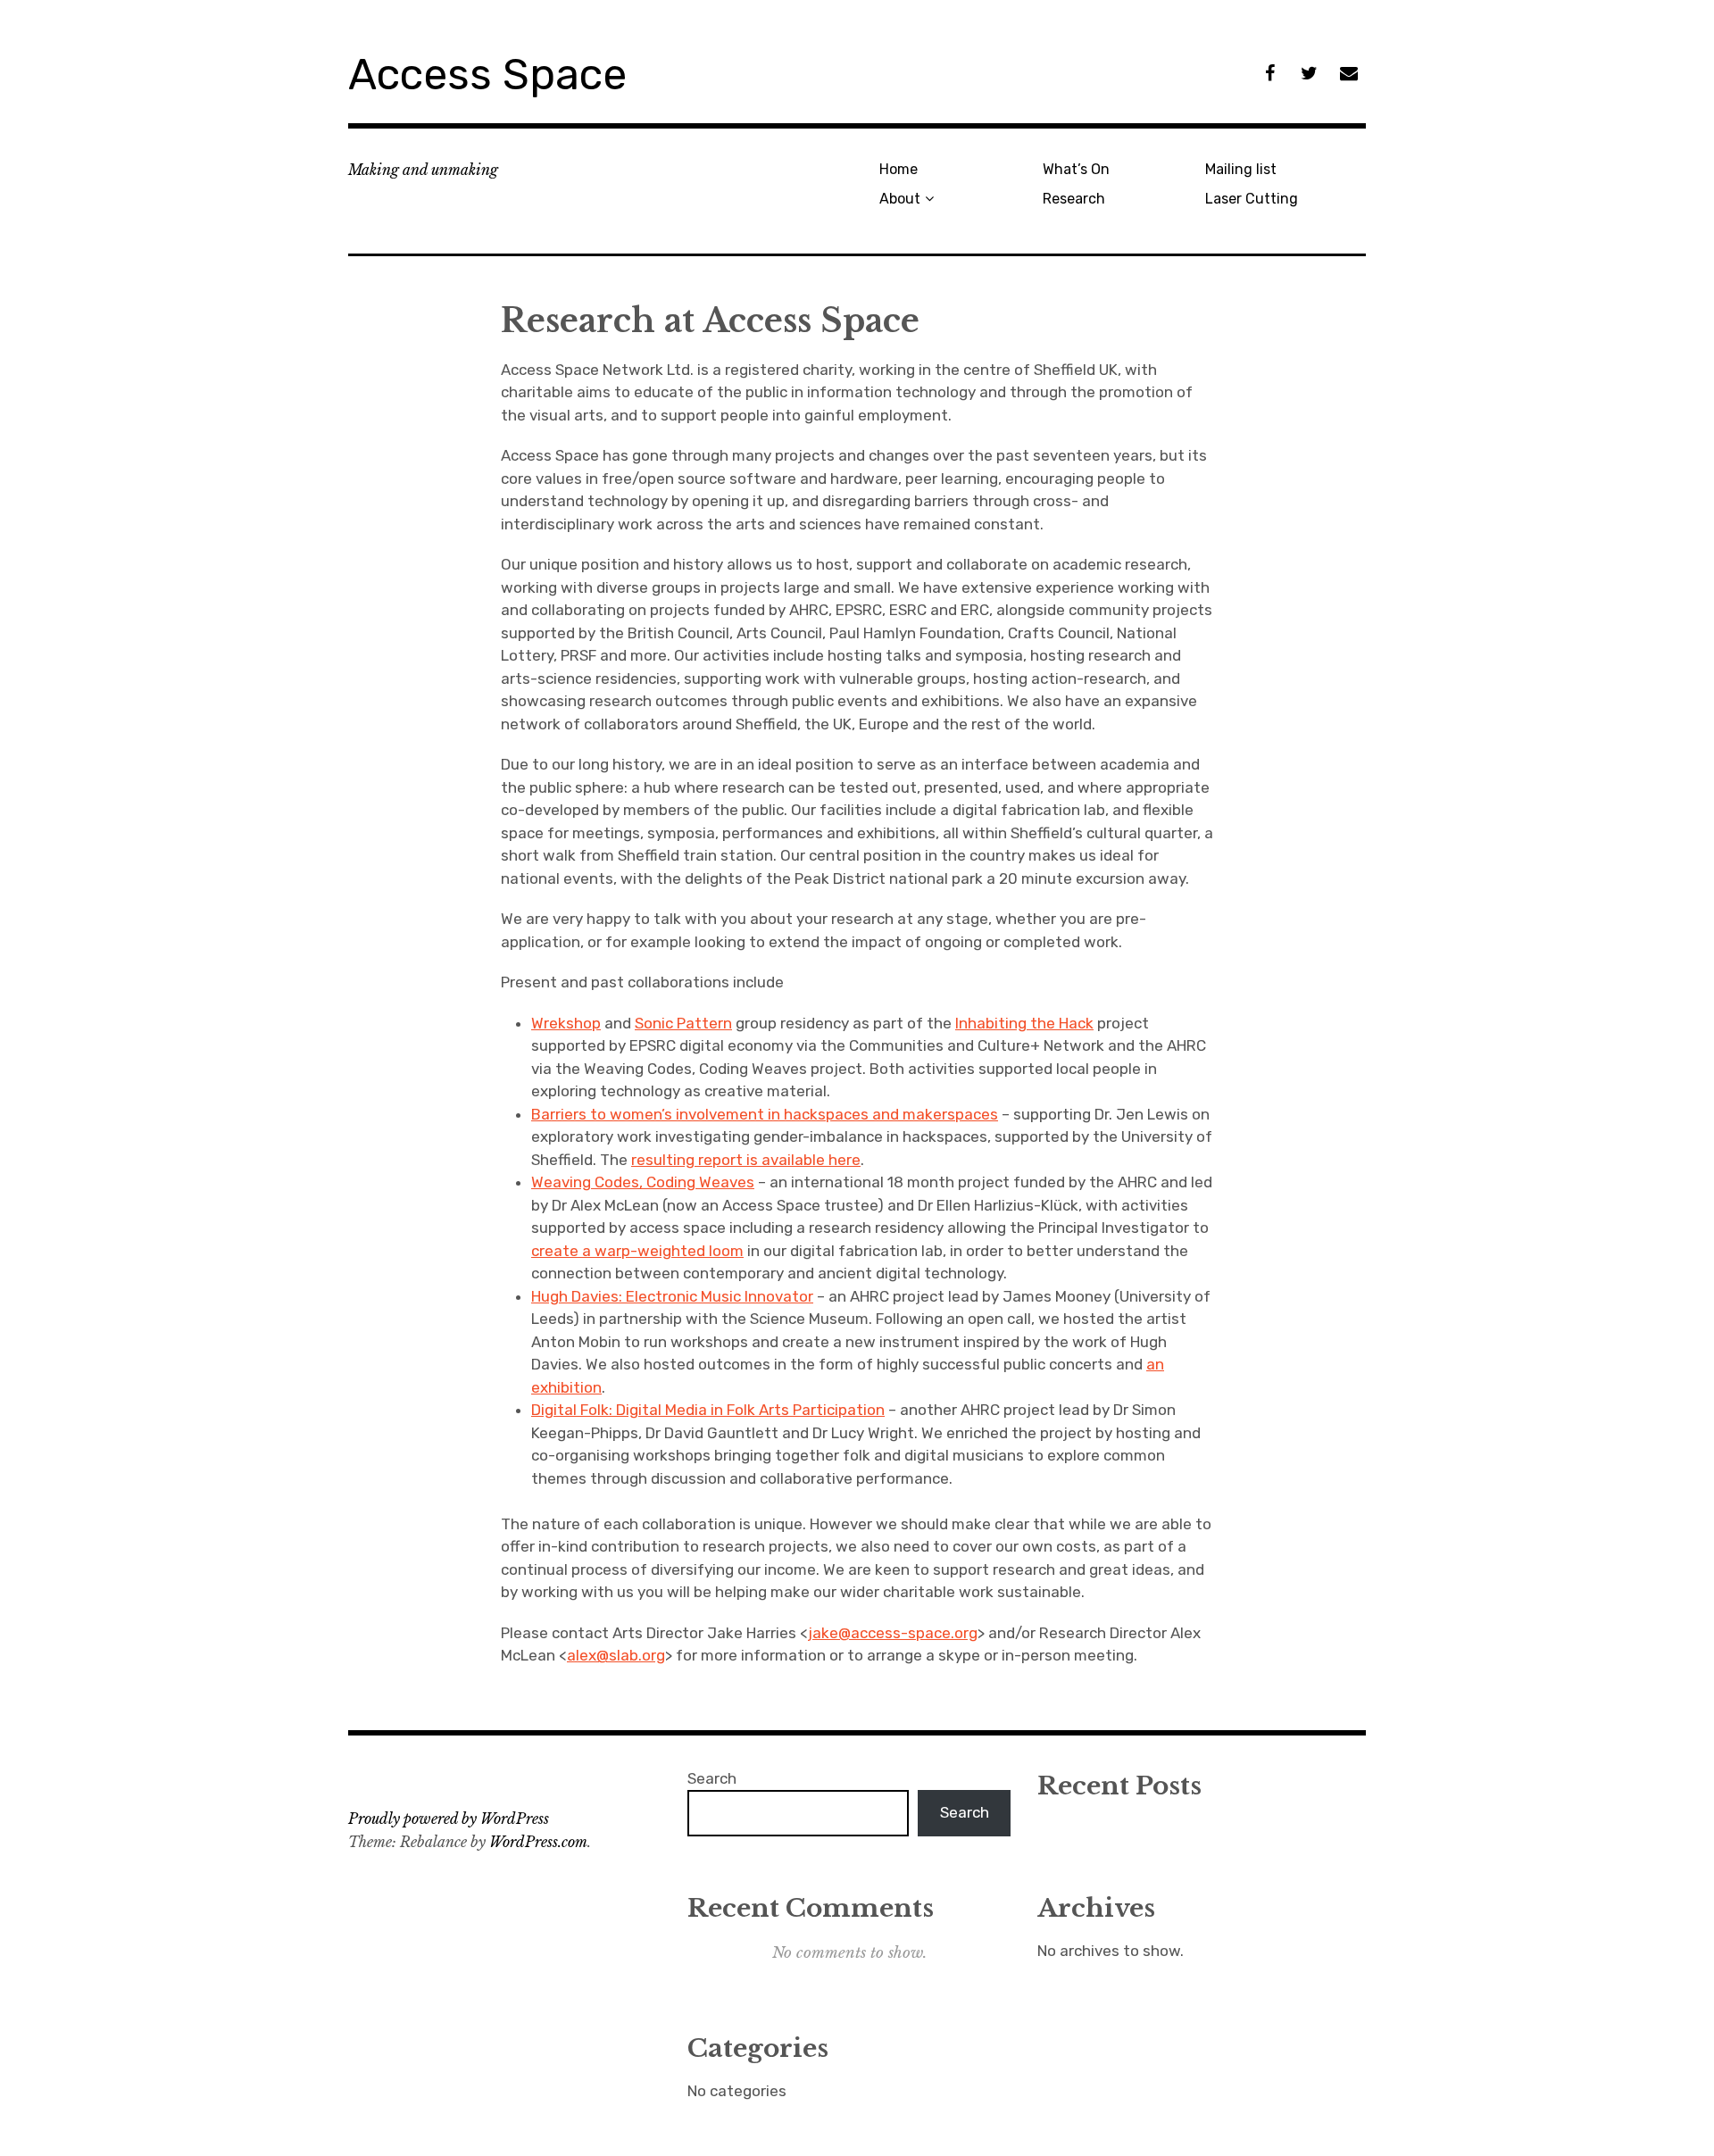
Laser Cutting (1252, 199)
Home (899, 169)
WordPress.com (538, 1842)
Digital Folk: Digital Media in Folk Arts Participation (708, 1410)
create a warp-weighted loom (637, 1251)
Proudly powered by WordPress (449, 1819)
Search (712, 1778)
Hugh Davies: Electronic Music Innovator (672, 1296)
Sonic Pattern (683, 1023)
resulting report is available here (746, 1160)
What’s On (1076, 169)
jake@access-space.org (893, 1633)
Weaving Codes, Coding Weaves (643, 1182)
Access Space (487, 75)
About (900, 199)
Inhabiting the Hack (1024, 1023)
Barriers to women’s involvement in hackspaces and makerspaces (765, 1114)
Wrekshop (566, 1023)
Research (1074, 199)
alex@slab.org (616, 1655)
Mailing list (1241, 169)
